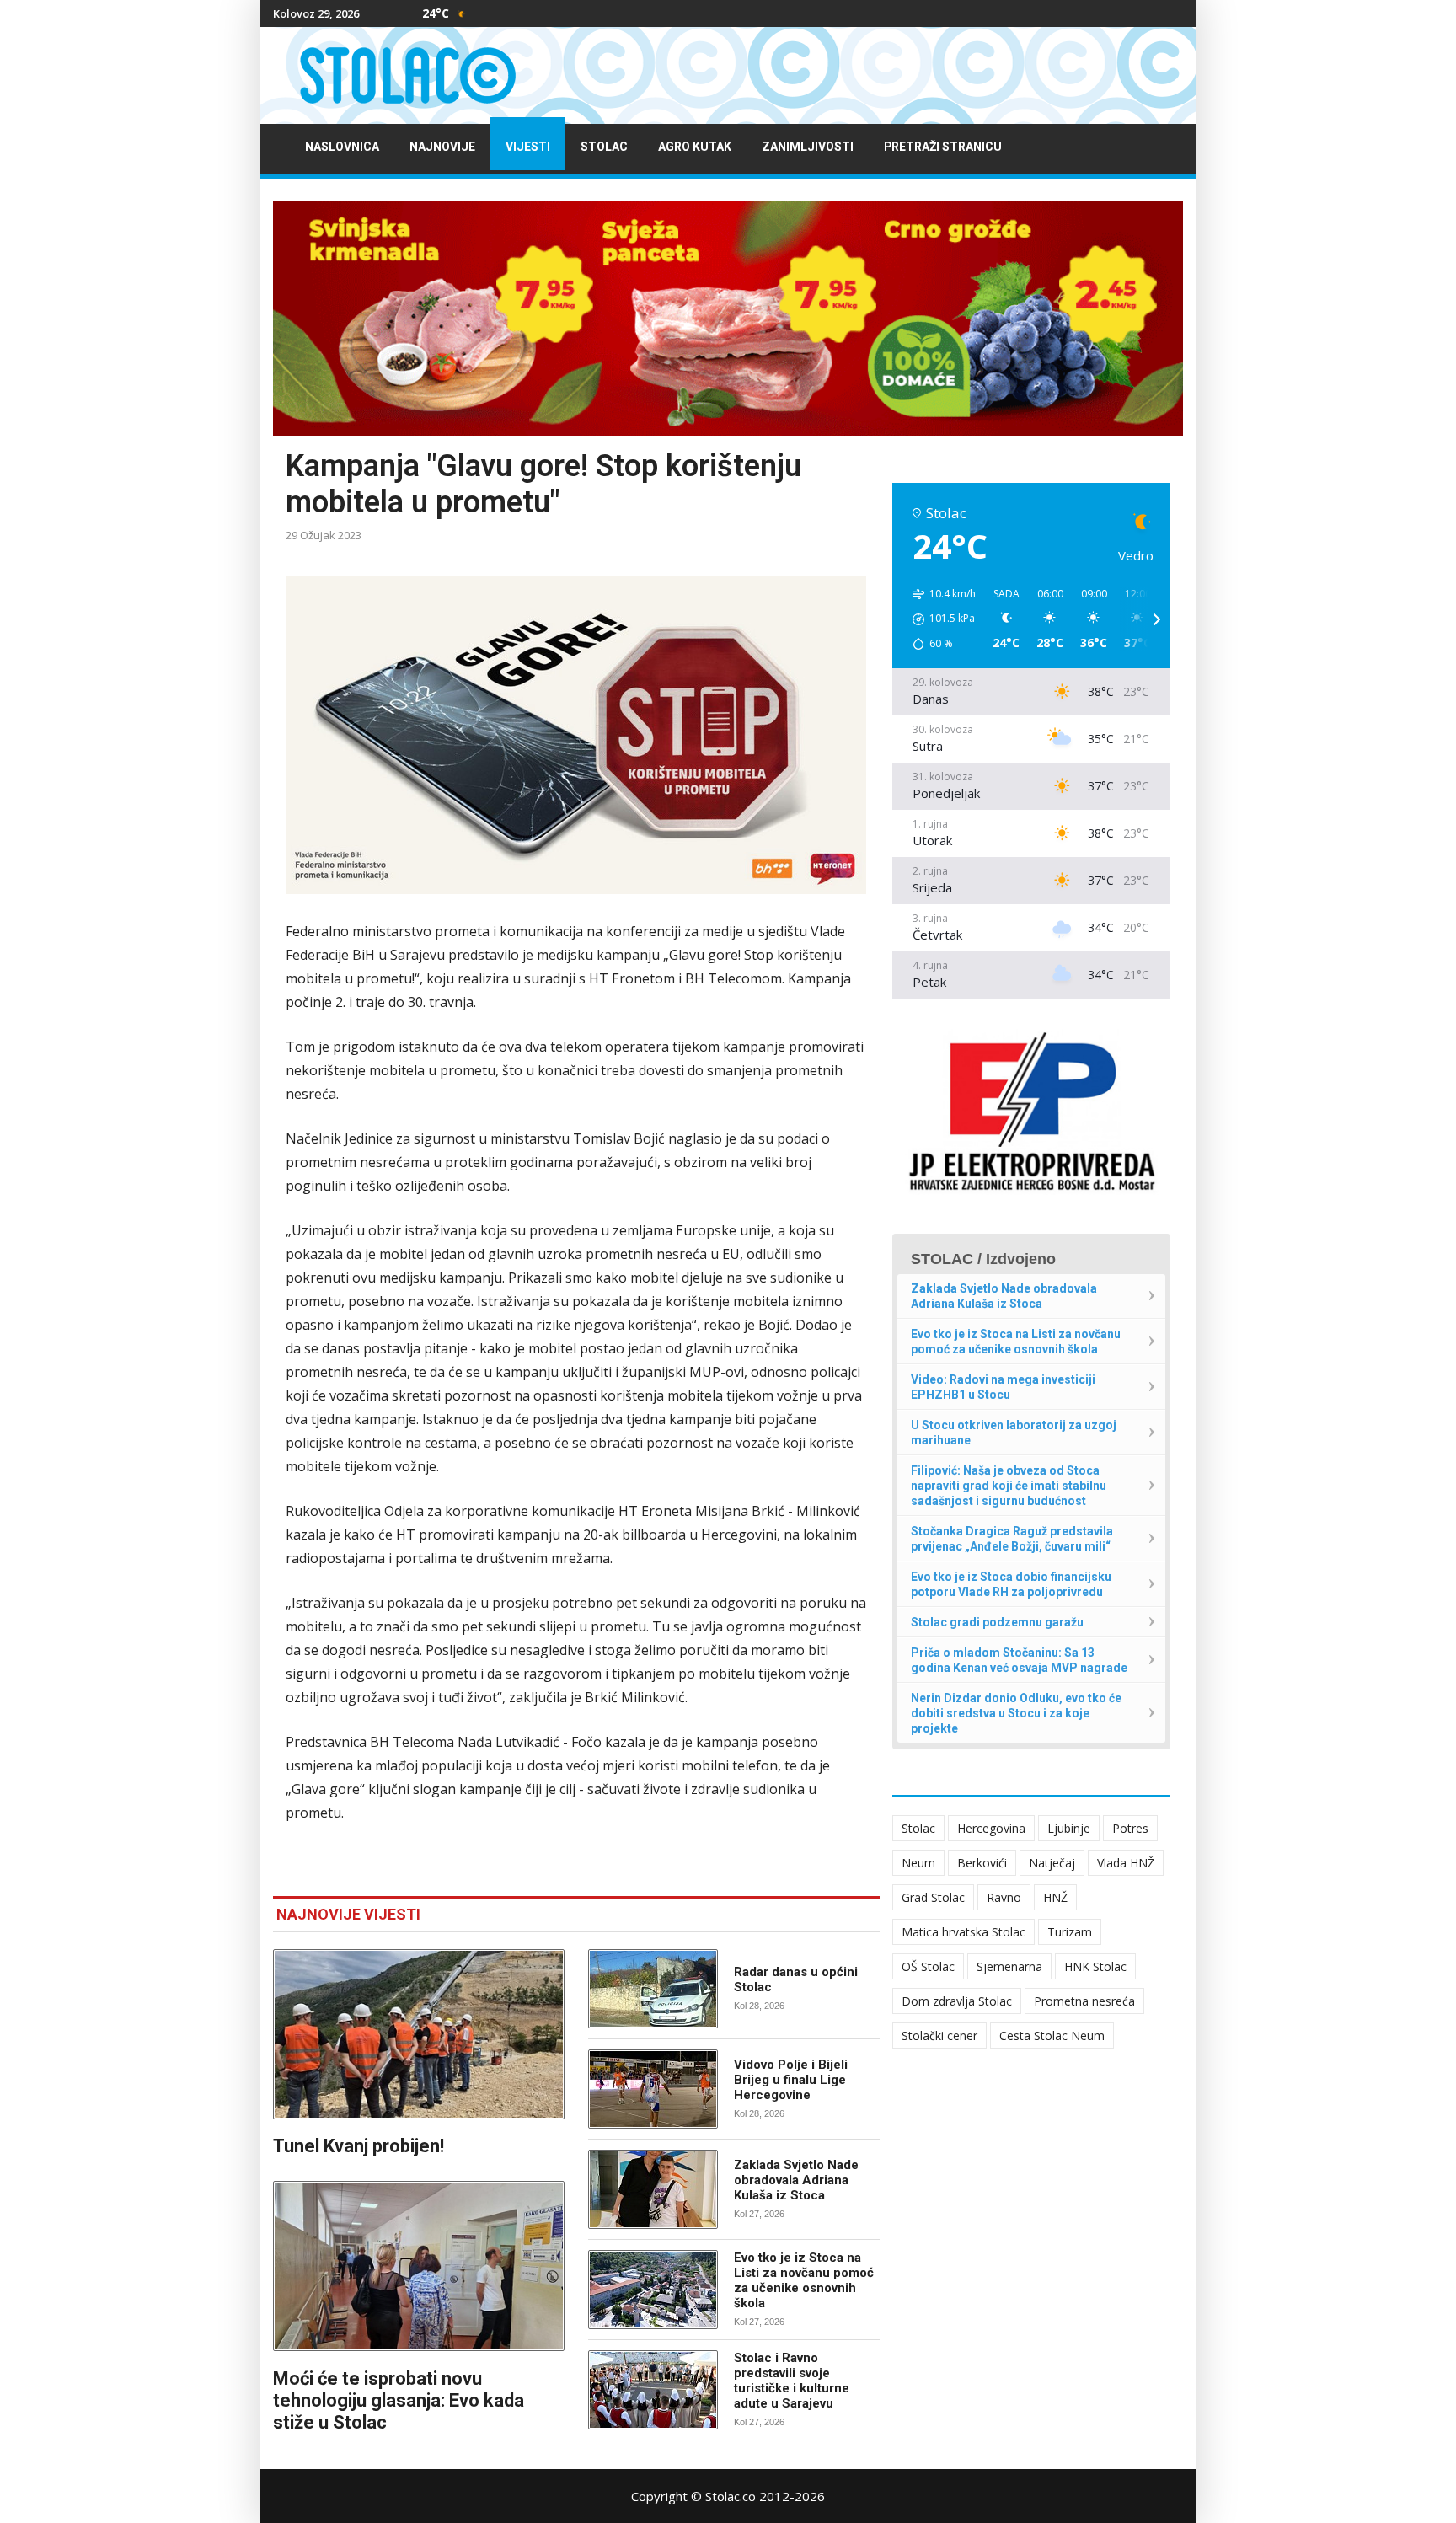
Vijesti (528, 147)
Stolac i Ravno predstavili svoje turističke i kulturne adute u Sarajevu (792, 2381)
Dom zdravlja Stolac (957, 2001)
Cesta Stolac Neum (1052, 2036)
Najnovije (442, 147)
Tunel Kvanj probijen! (359, 2146)
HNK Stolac (1095, 1966)
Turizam (1070, 1932)
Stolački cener (939, 2036)
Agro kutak (695, 147)
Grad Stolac (933, 1897)
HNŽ (1055, 1897)
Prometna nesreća (1084, 2001)
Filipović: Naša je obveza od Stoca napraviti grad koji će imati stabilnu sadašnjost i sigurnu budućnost (1009, 1486)
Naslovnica (342, 147)
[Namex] (728, 318)
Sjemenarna (1009, 1966)
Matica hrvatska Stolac (964, 1932)
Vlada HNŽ (1126, 1863)
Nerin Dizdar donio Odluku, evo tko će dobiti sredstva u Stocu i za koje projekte (1016, 1713)
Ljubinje (1069, 1828)
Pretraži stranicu (943, 147)
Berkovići (982, 1863)
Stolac (604, 147)
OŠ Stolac (928, 1966)
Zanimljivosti (808, 147)
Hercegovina (991, 1828)
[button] (938, 619)
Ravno (1004, 1897)
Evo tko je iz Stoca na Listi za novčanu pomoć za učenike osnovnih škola (804, 2280)
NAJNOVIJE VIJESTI (348, 1914)
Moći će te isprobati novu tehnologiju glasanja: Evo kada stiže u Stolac (399, 2400)
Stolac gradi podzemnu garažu (997, 1622)
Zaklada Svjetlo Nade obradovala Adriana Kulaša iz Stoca (796, 2180)
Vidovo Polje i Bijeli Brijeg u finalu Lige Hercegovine (791, 2080)
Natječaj (1052, 1863)
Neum (918, 1863)
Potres (1130, 1828)
